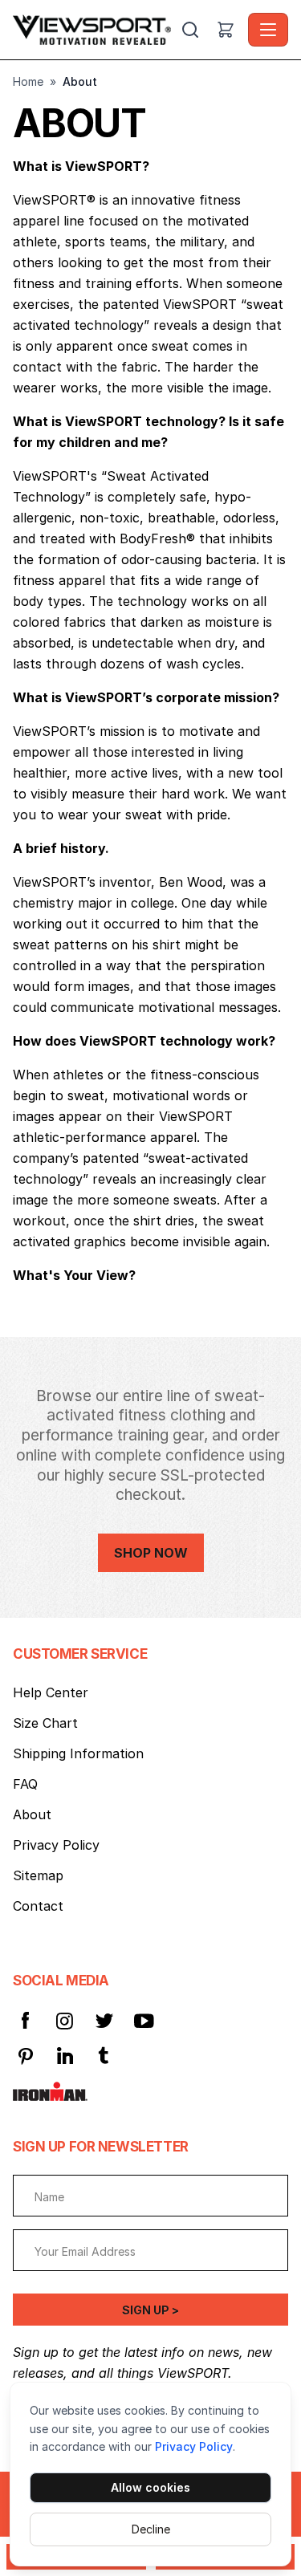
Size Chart (45, 1723)
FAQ (25, 1784)
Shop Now (151, 1553)
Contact (38, 1906)
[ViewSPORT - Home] (95, 30)
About (32, 1814)
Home (28, 81)
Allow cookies (150, 2487)
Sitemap (38, 1875)
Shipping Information (78, 1753)
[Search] (190, 30)
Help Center (51, 1692)
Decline (151, 2529)
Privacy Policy (194, 2446)
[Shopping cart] (226, 30)
